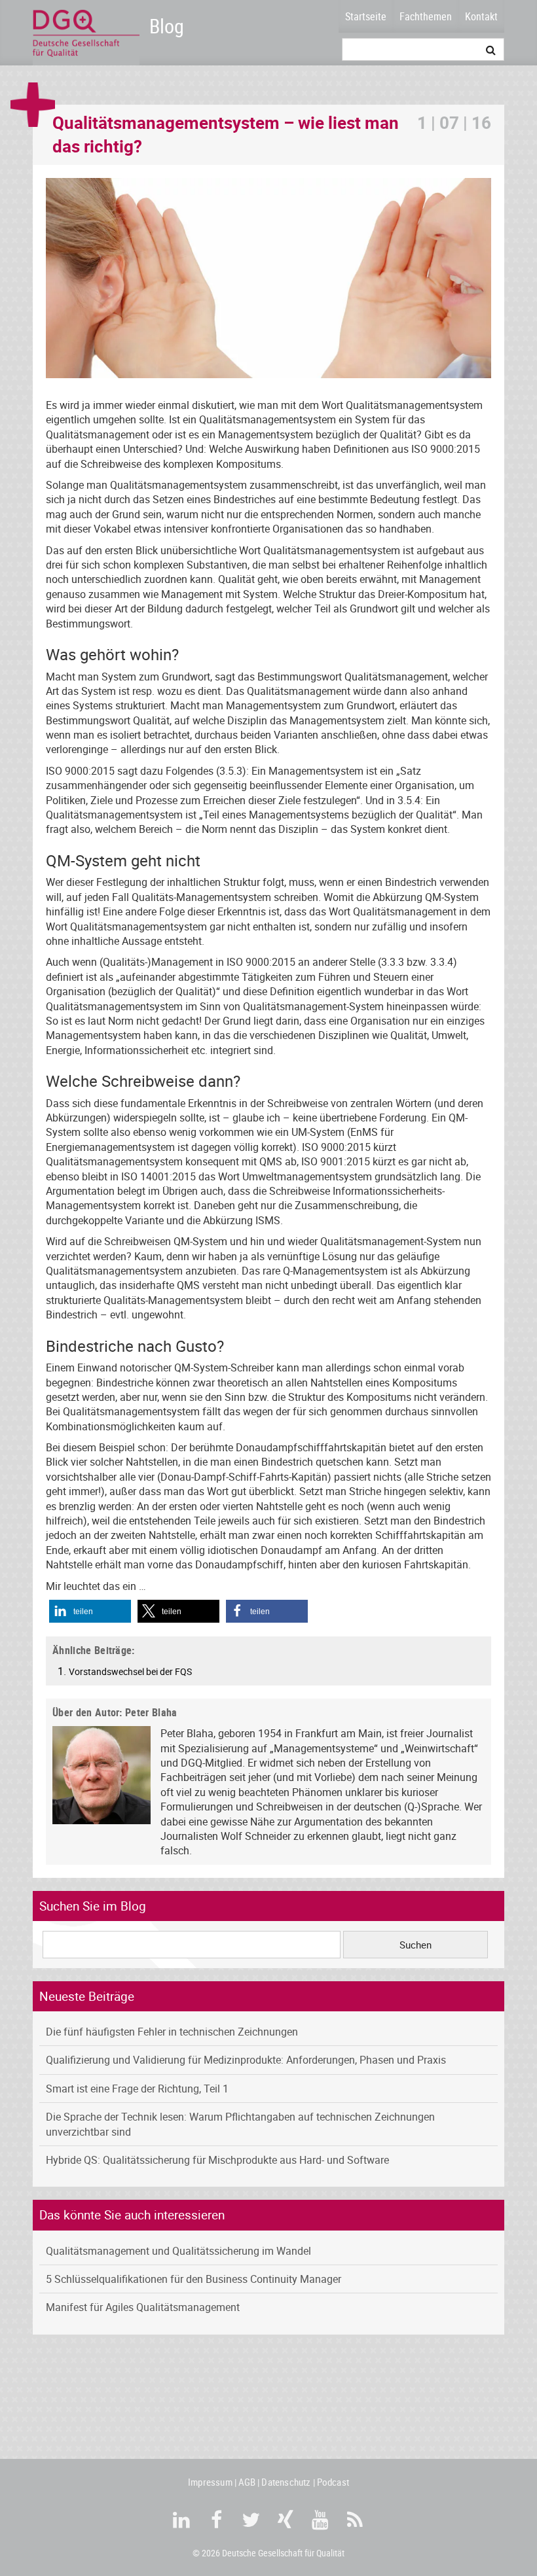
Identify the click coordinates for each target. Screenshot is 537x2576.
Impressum (210, 2482)
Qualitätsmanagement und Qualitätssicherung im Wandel (178, 2251)
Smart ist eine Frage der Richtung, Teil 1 (137, 2089)
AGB (247, 2482)
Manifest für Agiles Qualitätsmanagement (143, 2307)
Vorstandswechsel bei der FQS (130, 1671)
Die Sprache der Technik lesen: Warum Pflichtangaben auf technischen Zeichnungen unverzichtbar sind (240, 2124)
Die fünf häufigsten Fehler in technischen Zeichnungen (172, 2032)
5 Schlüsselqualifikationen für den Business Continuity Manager (194, 2279)
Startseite (366, 16)
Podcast (333, 2482)
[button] (90, 1611)
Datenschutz (286, 2482)
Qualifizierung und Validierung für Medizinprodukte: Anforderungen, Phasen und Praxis (246, 2060)
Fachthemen (426, 16)
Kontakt (481, 16)
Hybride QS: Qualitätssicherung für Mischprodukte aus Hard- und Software (217, 2160)
